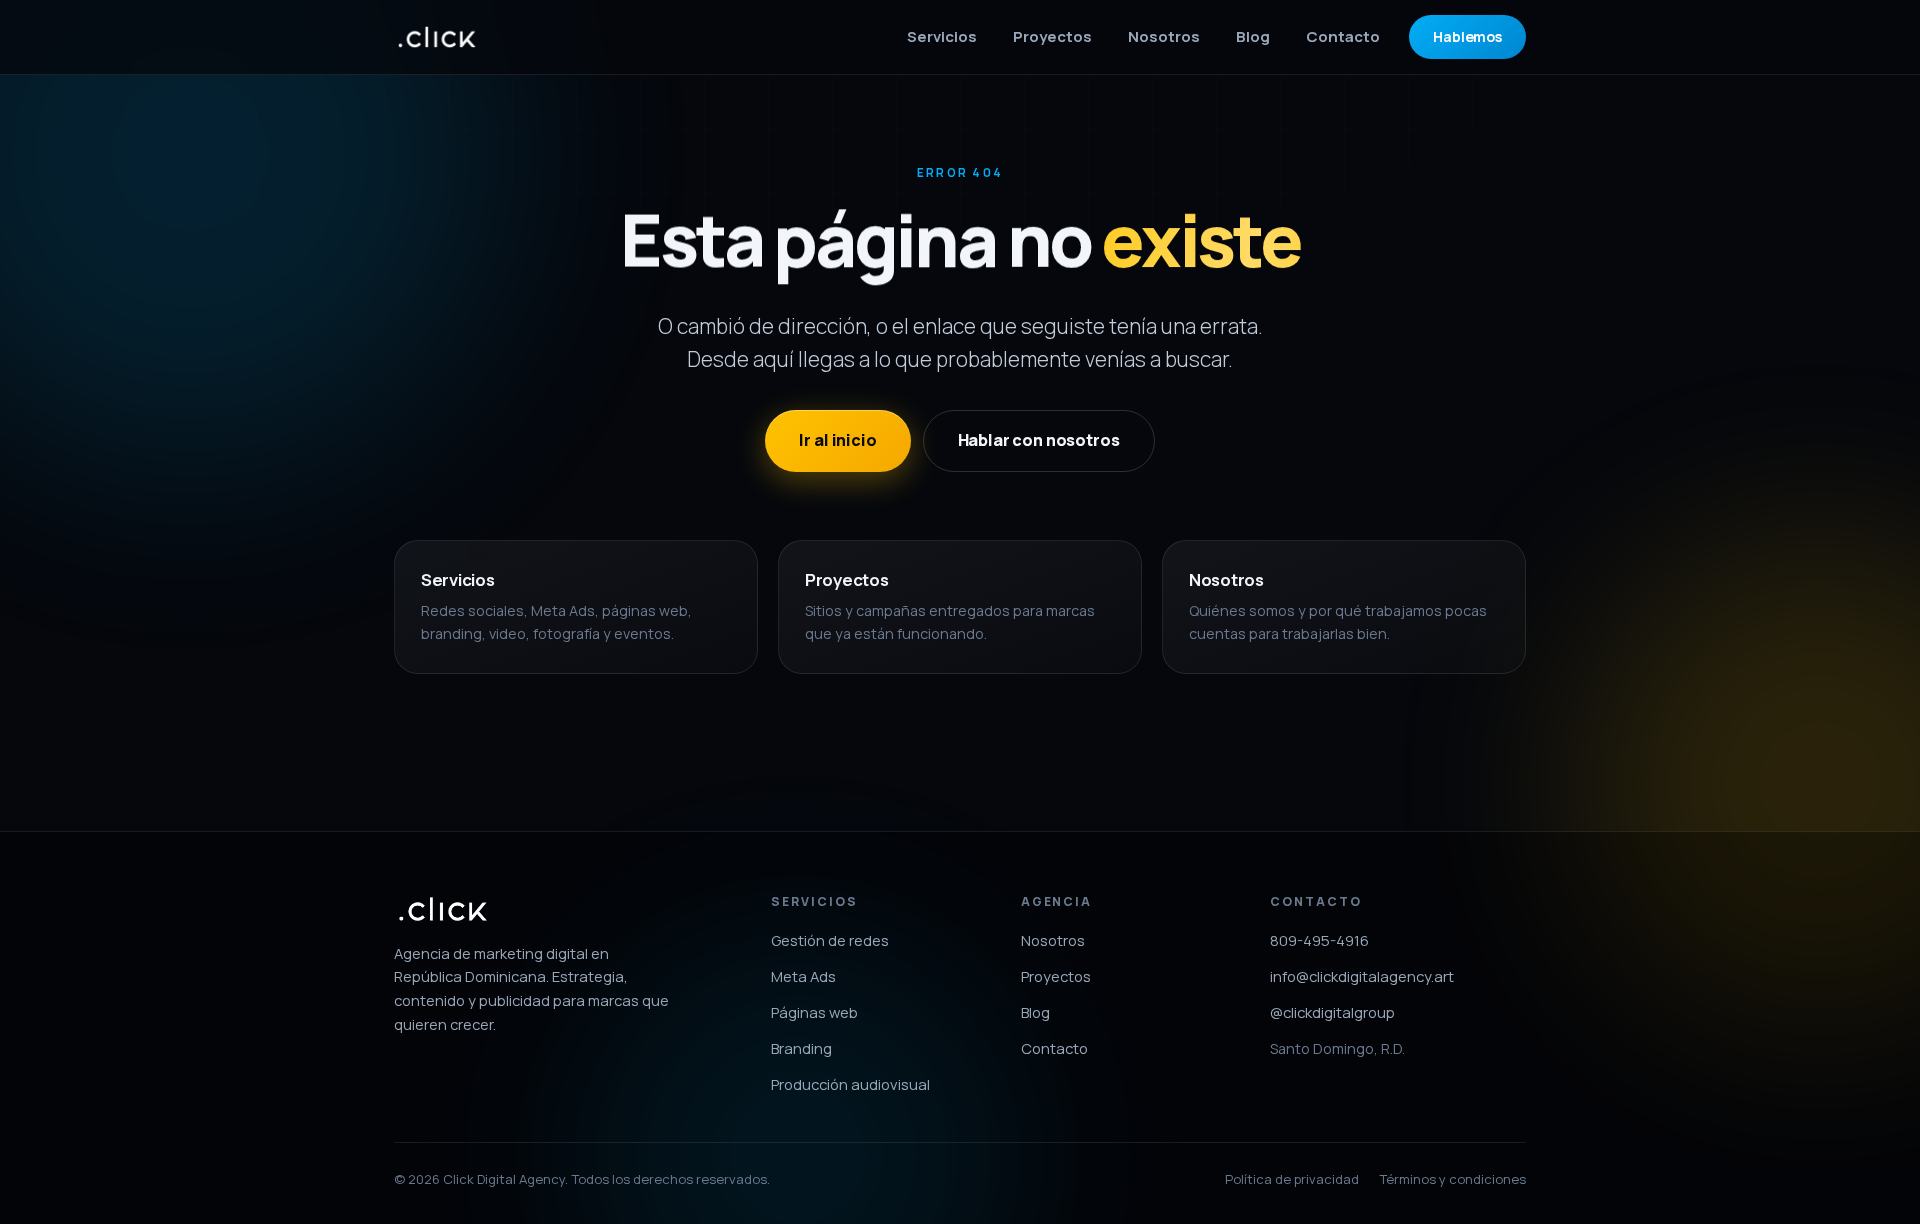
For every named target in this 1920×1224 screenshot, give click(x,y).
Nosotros (1164, 36)
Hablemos (1467, 36)
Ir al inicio (837, 440)
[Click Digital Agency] (437, 37)
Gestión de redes (830, 940)
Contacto (1343, 36)
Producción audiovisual (850, 1084)
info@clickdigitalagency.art (1362, 976)
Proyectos (1052, 36)
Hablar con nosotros (1039, 440)
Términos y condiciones (1452, 1179)
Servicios (942, 36)
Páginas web (814, 1012)
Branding (801, 1048)
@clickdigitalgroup (1332, 1012)
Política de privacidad (1292, 1179)
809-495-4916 (1319, 940)
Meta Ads (803, 976)
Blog (1253, 36)
